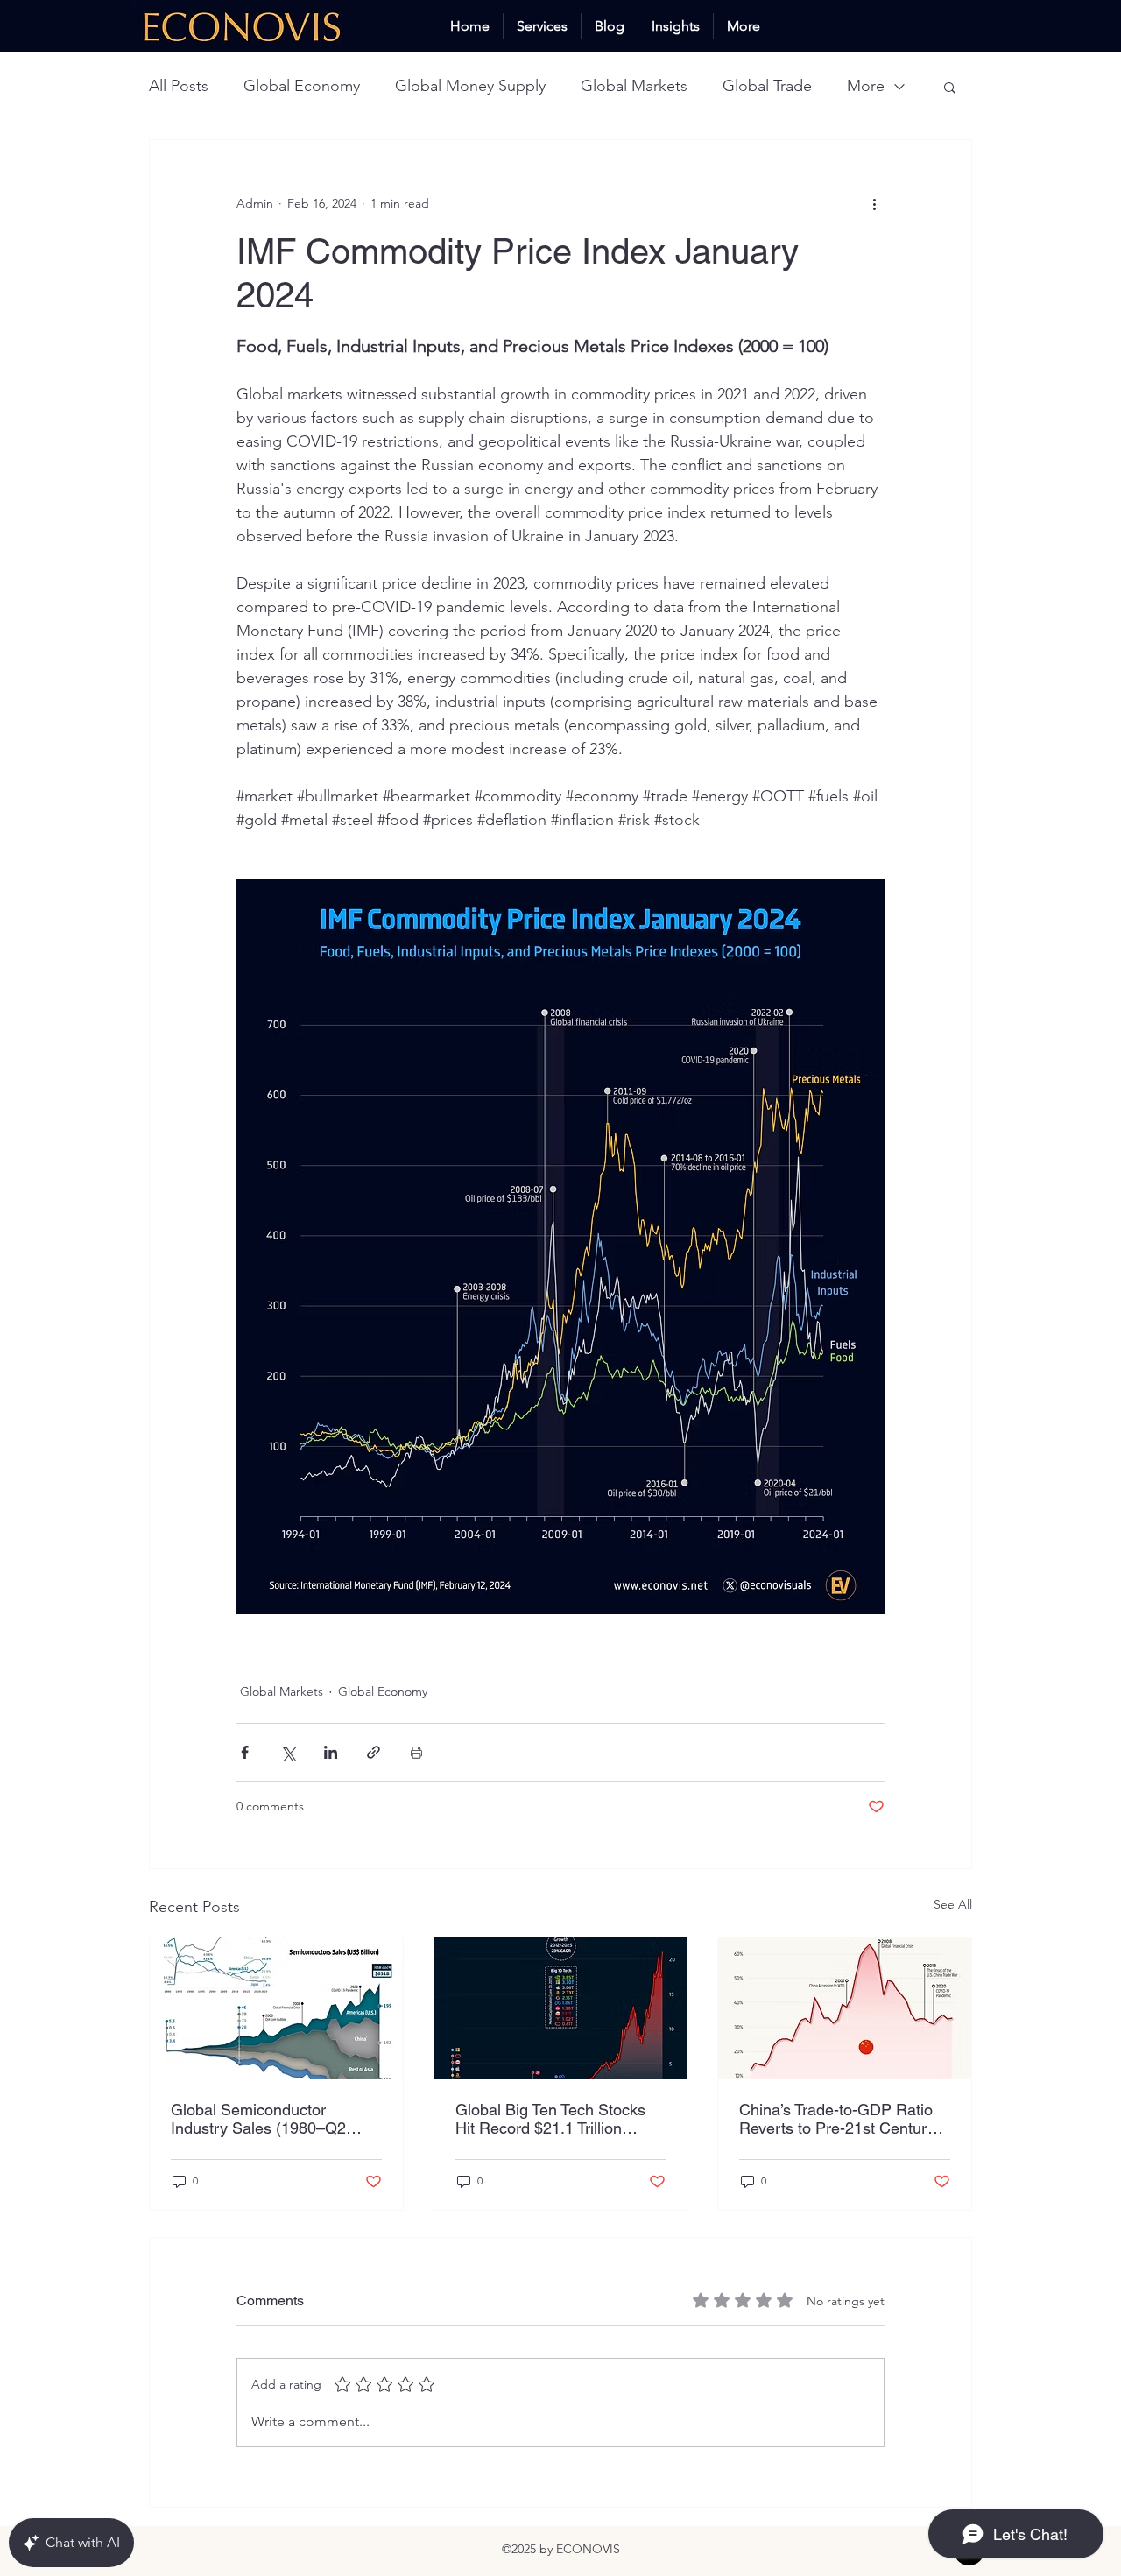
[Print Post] (416, 1752)
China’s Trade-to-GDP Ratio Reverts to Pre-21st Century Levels (837, 2119)
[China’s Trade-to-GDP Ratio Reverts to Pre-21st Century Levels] (845, 2008)
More (866, 86)
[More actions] (874, 203)
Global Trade (767, 86)
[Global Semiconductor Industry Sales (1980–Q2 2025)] (276, 2008)
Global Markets (634, 86)
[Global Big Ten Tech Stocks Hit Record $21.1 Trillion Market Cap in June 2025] (561, 2008)
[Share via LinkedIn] (331, 1752)
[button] (950, 87)
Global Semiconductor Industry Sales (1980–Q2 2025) (258, 2119)
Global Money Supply (470, 86)
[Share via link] (374, 1752)
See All (953, 1904)
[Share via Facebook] (245, 1752)
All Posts (179, 86)
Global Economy (302, 86)
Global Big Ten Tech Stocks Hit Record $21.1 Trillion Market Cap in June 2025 (550, 2119)
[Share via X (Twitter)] (288, 1752)
